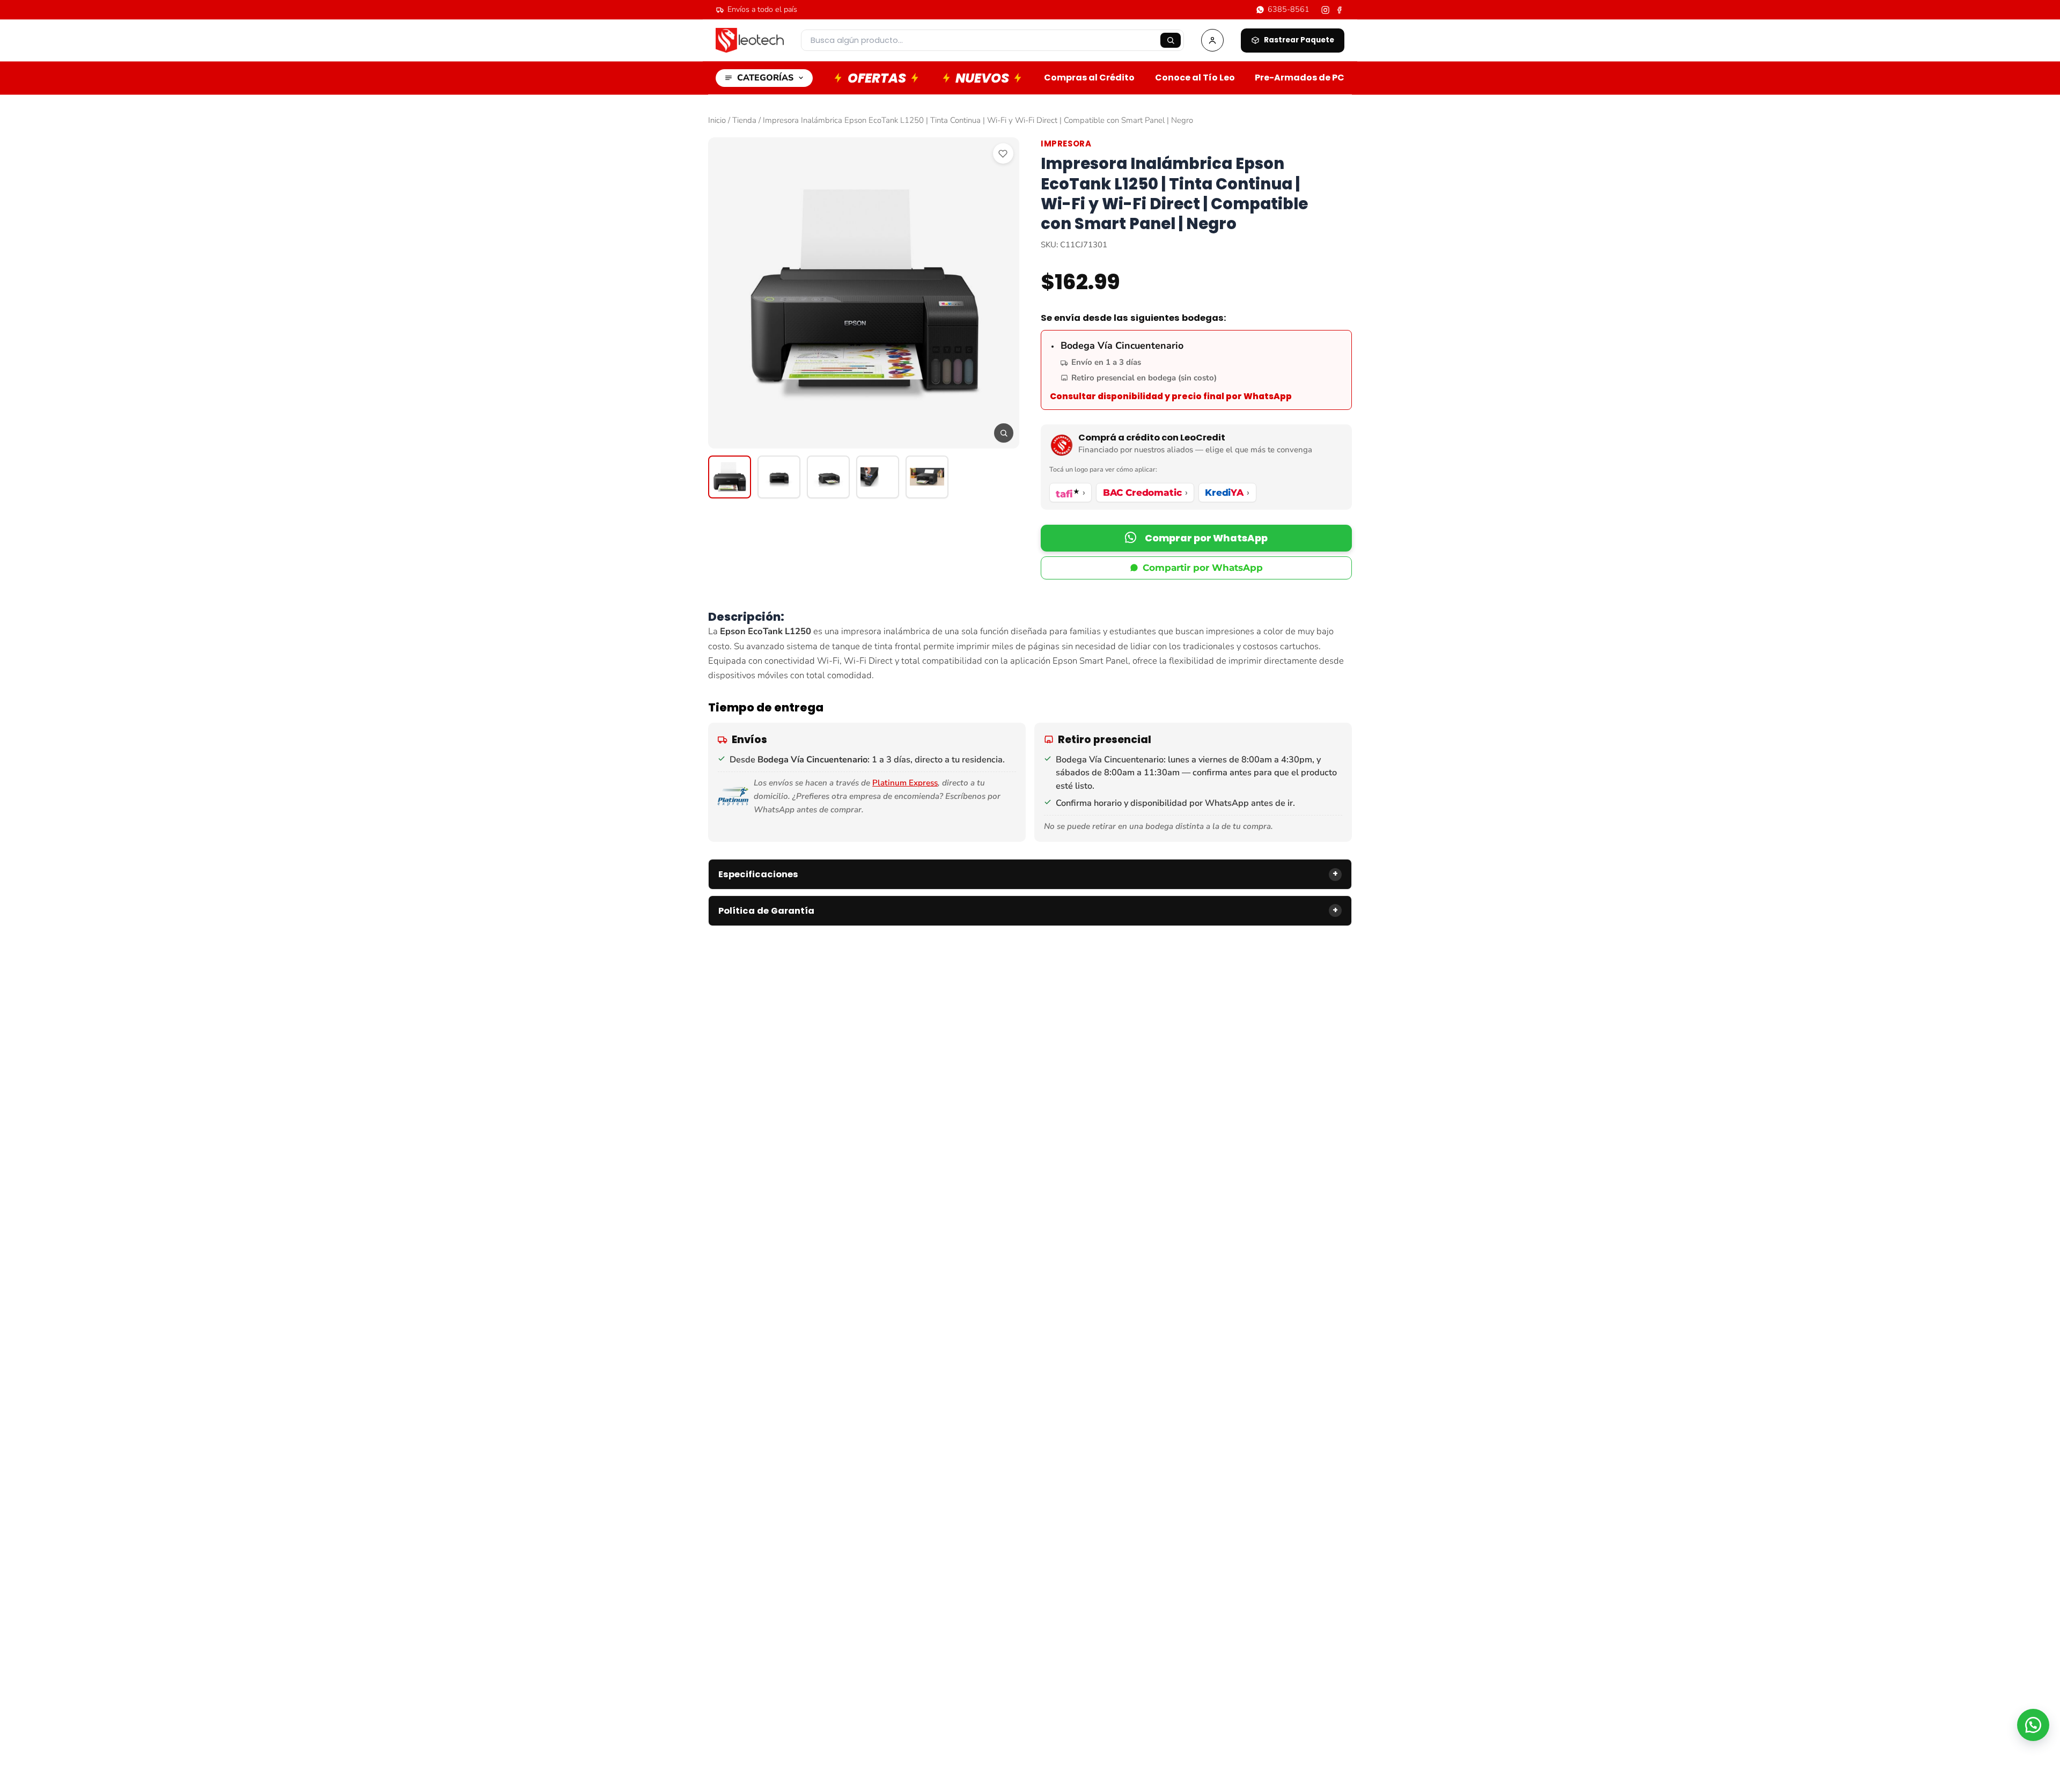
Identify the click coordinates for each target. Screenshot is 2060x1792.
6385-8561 (1289, 9)
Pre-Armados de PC (1300, 78)
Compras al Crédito (1089, 78)
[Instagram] (1325, 10)
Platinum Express (905, 783)
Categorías (765, 78)
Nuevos (982, 78)
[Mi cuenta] (1212, 40)
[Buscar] (1171, 40)
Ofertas (877, 78)
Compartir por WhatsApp (1203, 568)
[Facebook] (1340, 10)
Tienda (744, 120)
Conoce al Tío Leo (1195, 78)
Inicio (717, 120)
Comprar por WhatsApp (1206, 538)
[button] (1196, 538)
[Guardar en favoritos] (1003, 153)
